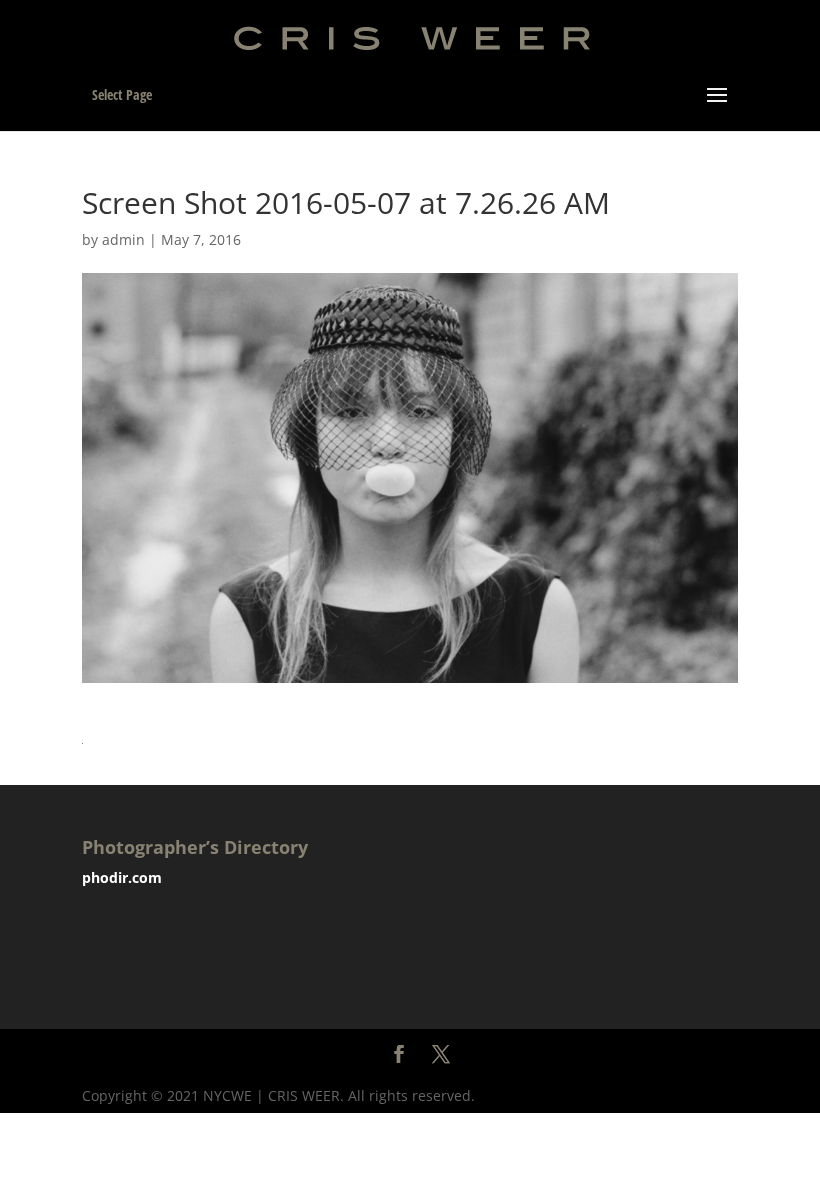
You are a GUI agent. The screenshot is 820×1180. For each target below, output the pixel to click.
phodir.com (122, 877)
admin (123, 239)
